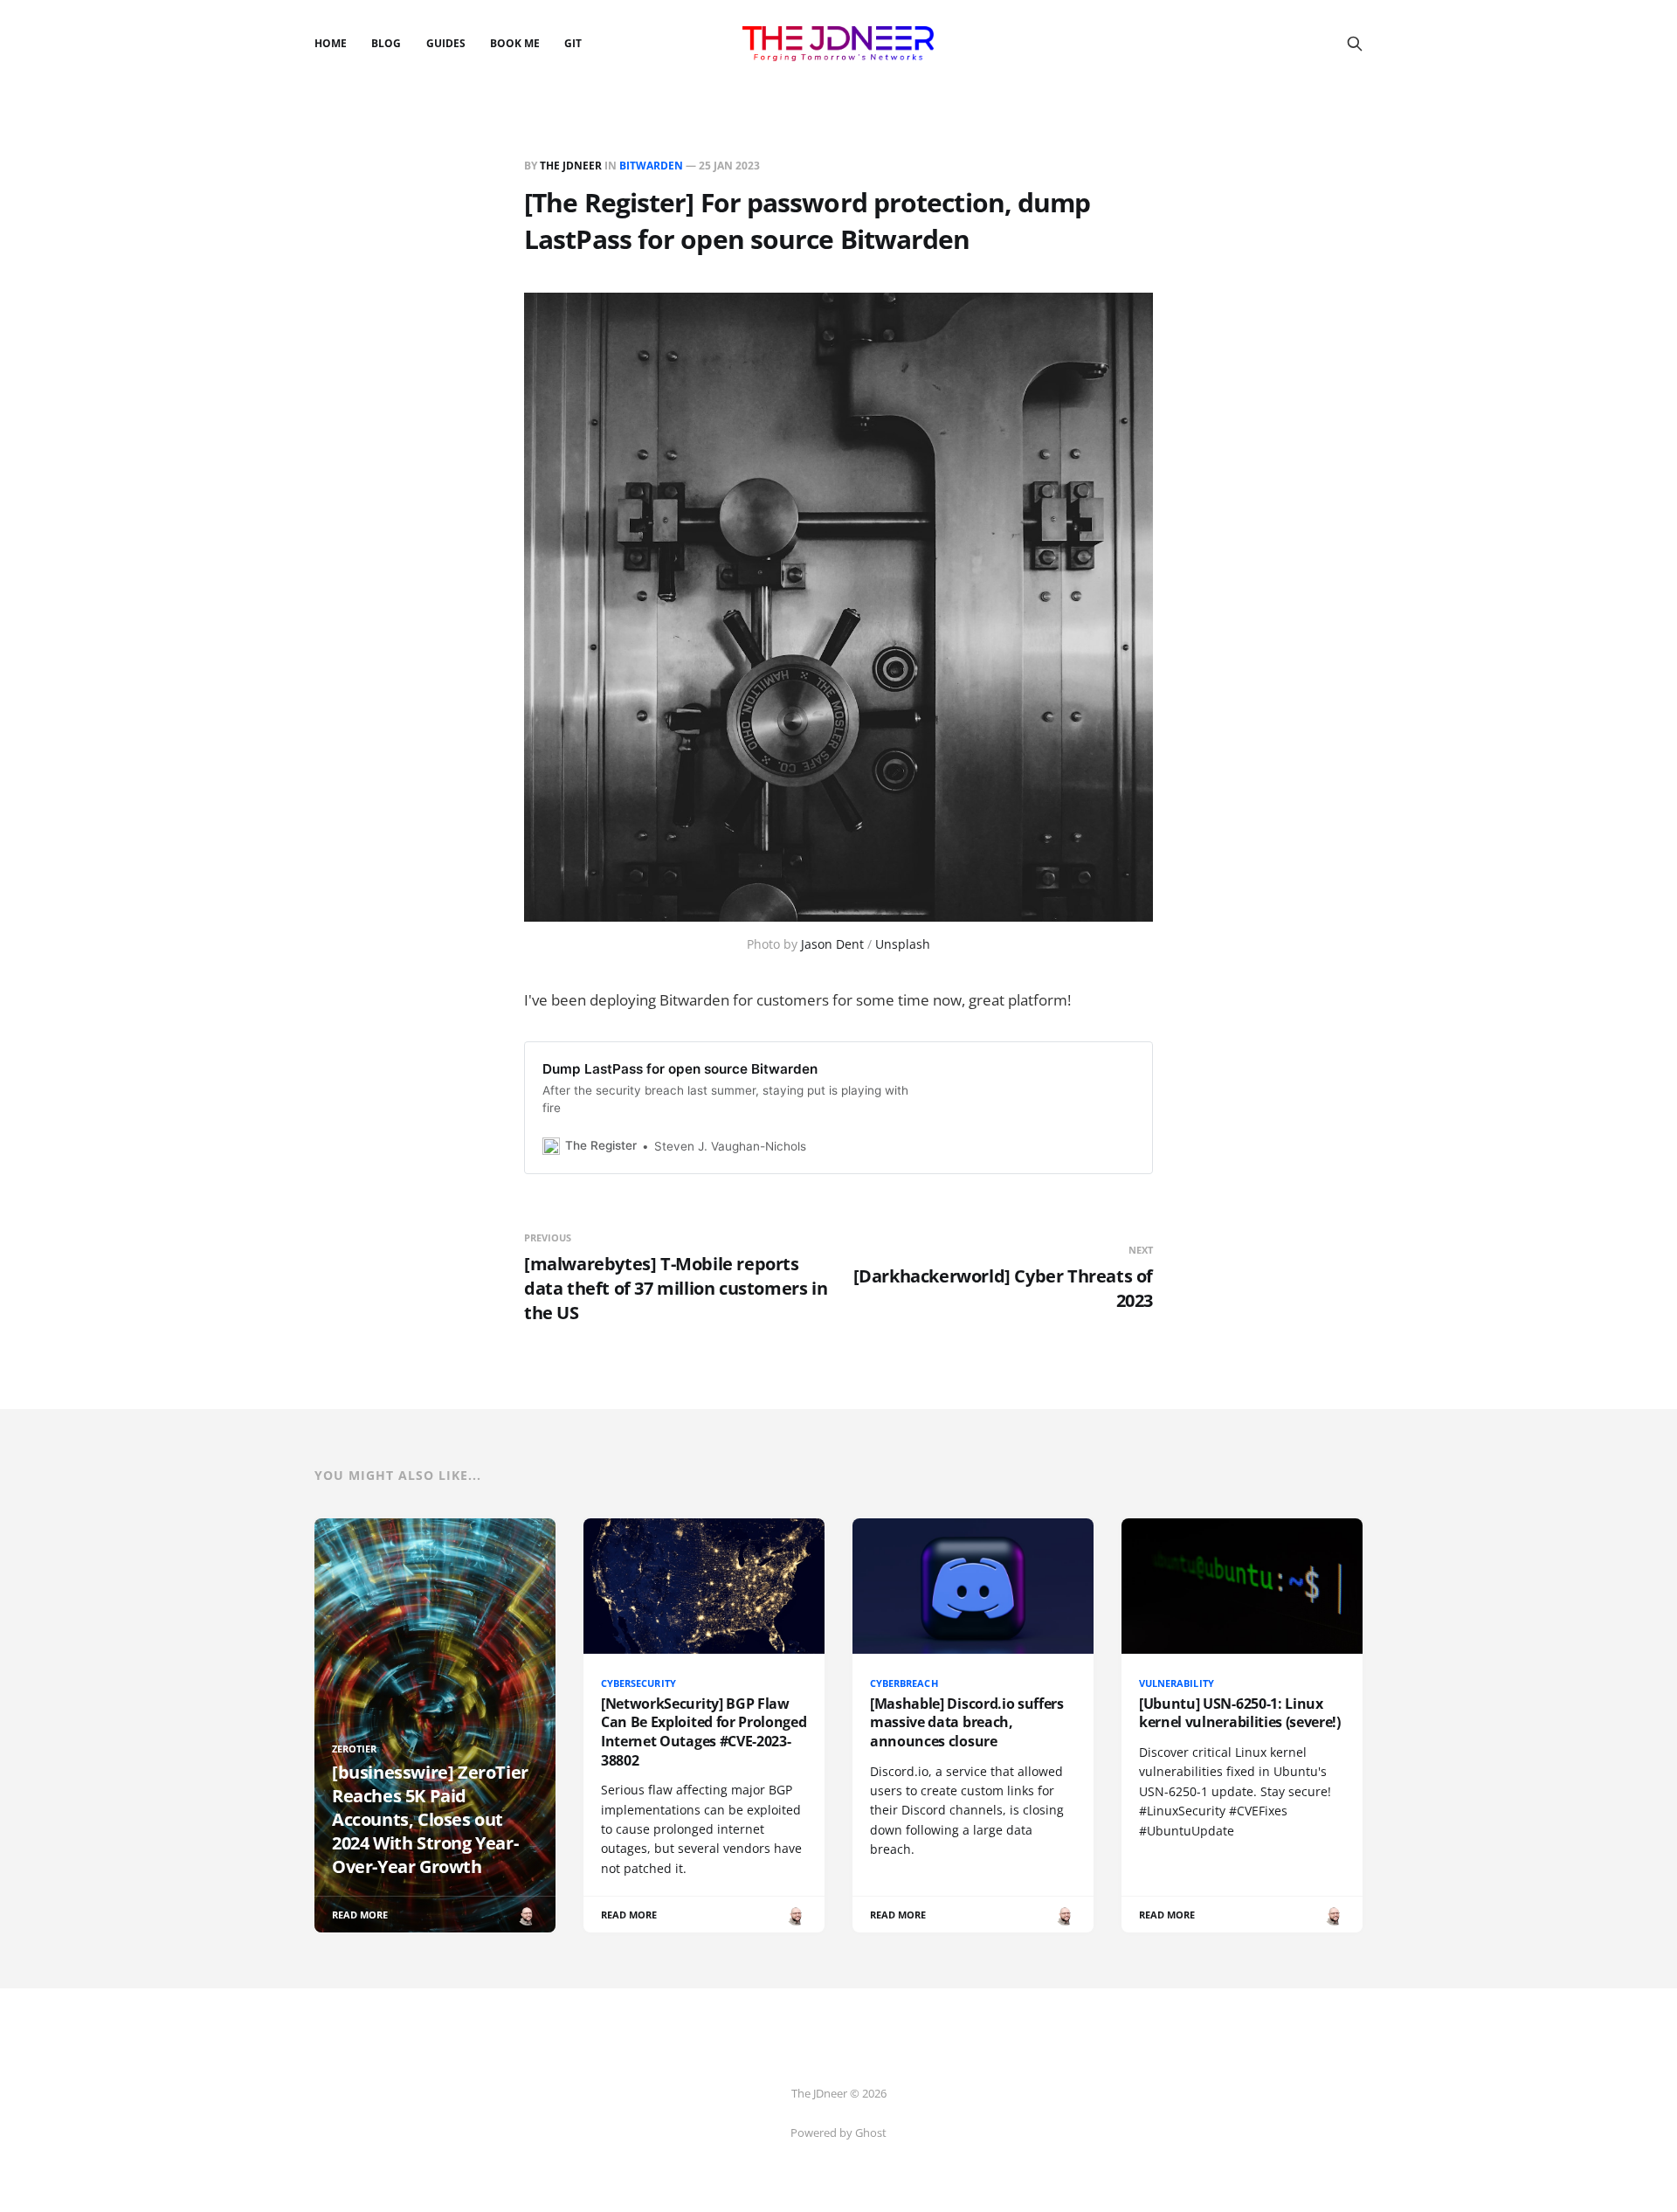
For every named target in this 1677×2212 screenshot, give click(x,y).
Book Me (515, 43)
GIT (573, 43)
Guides (446, 43)
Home (331, 43)
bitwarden (651, 166)
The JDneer (571, 166)
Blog (386, 43)
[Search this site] (1355, 44)
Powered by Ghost (838, 2133)
